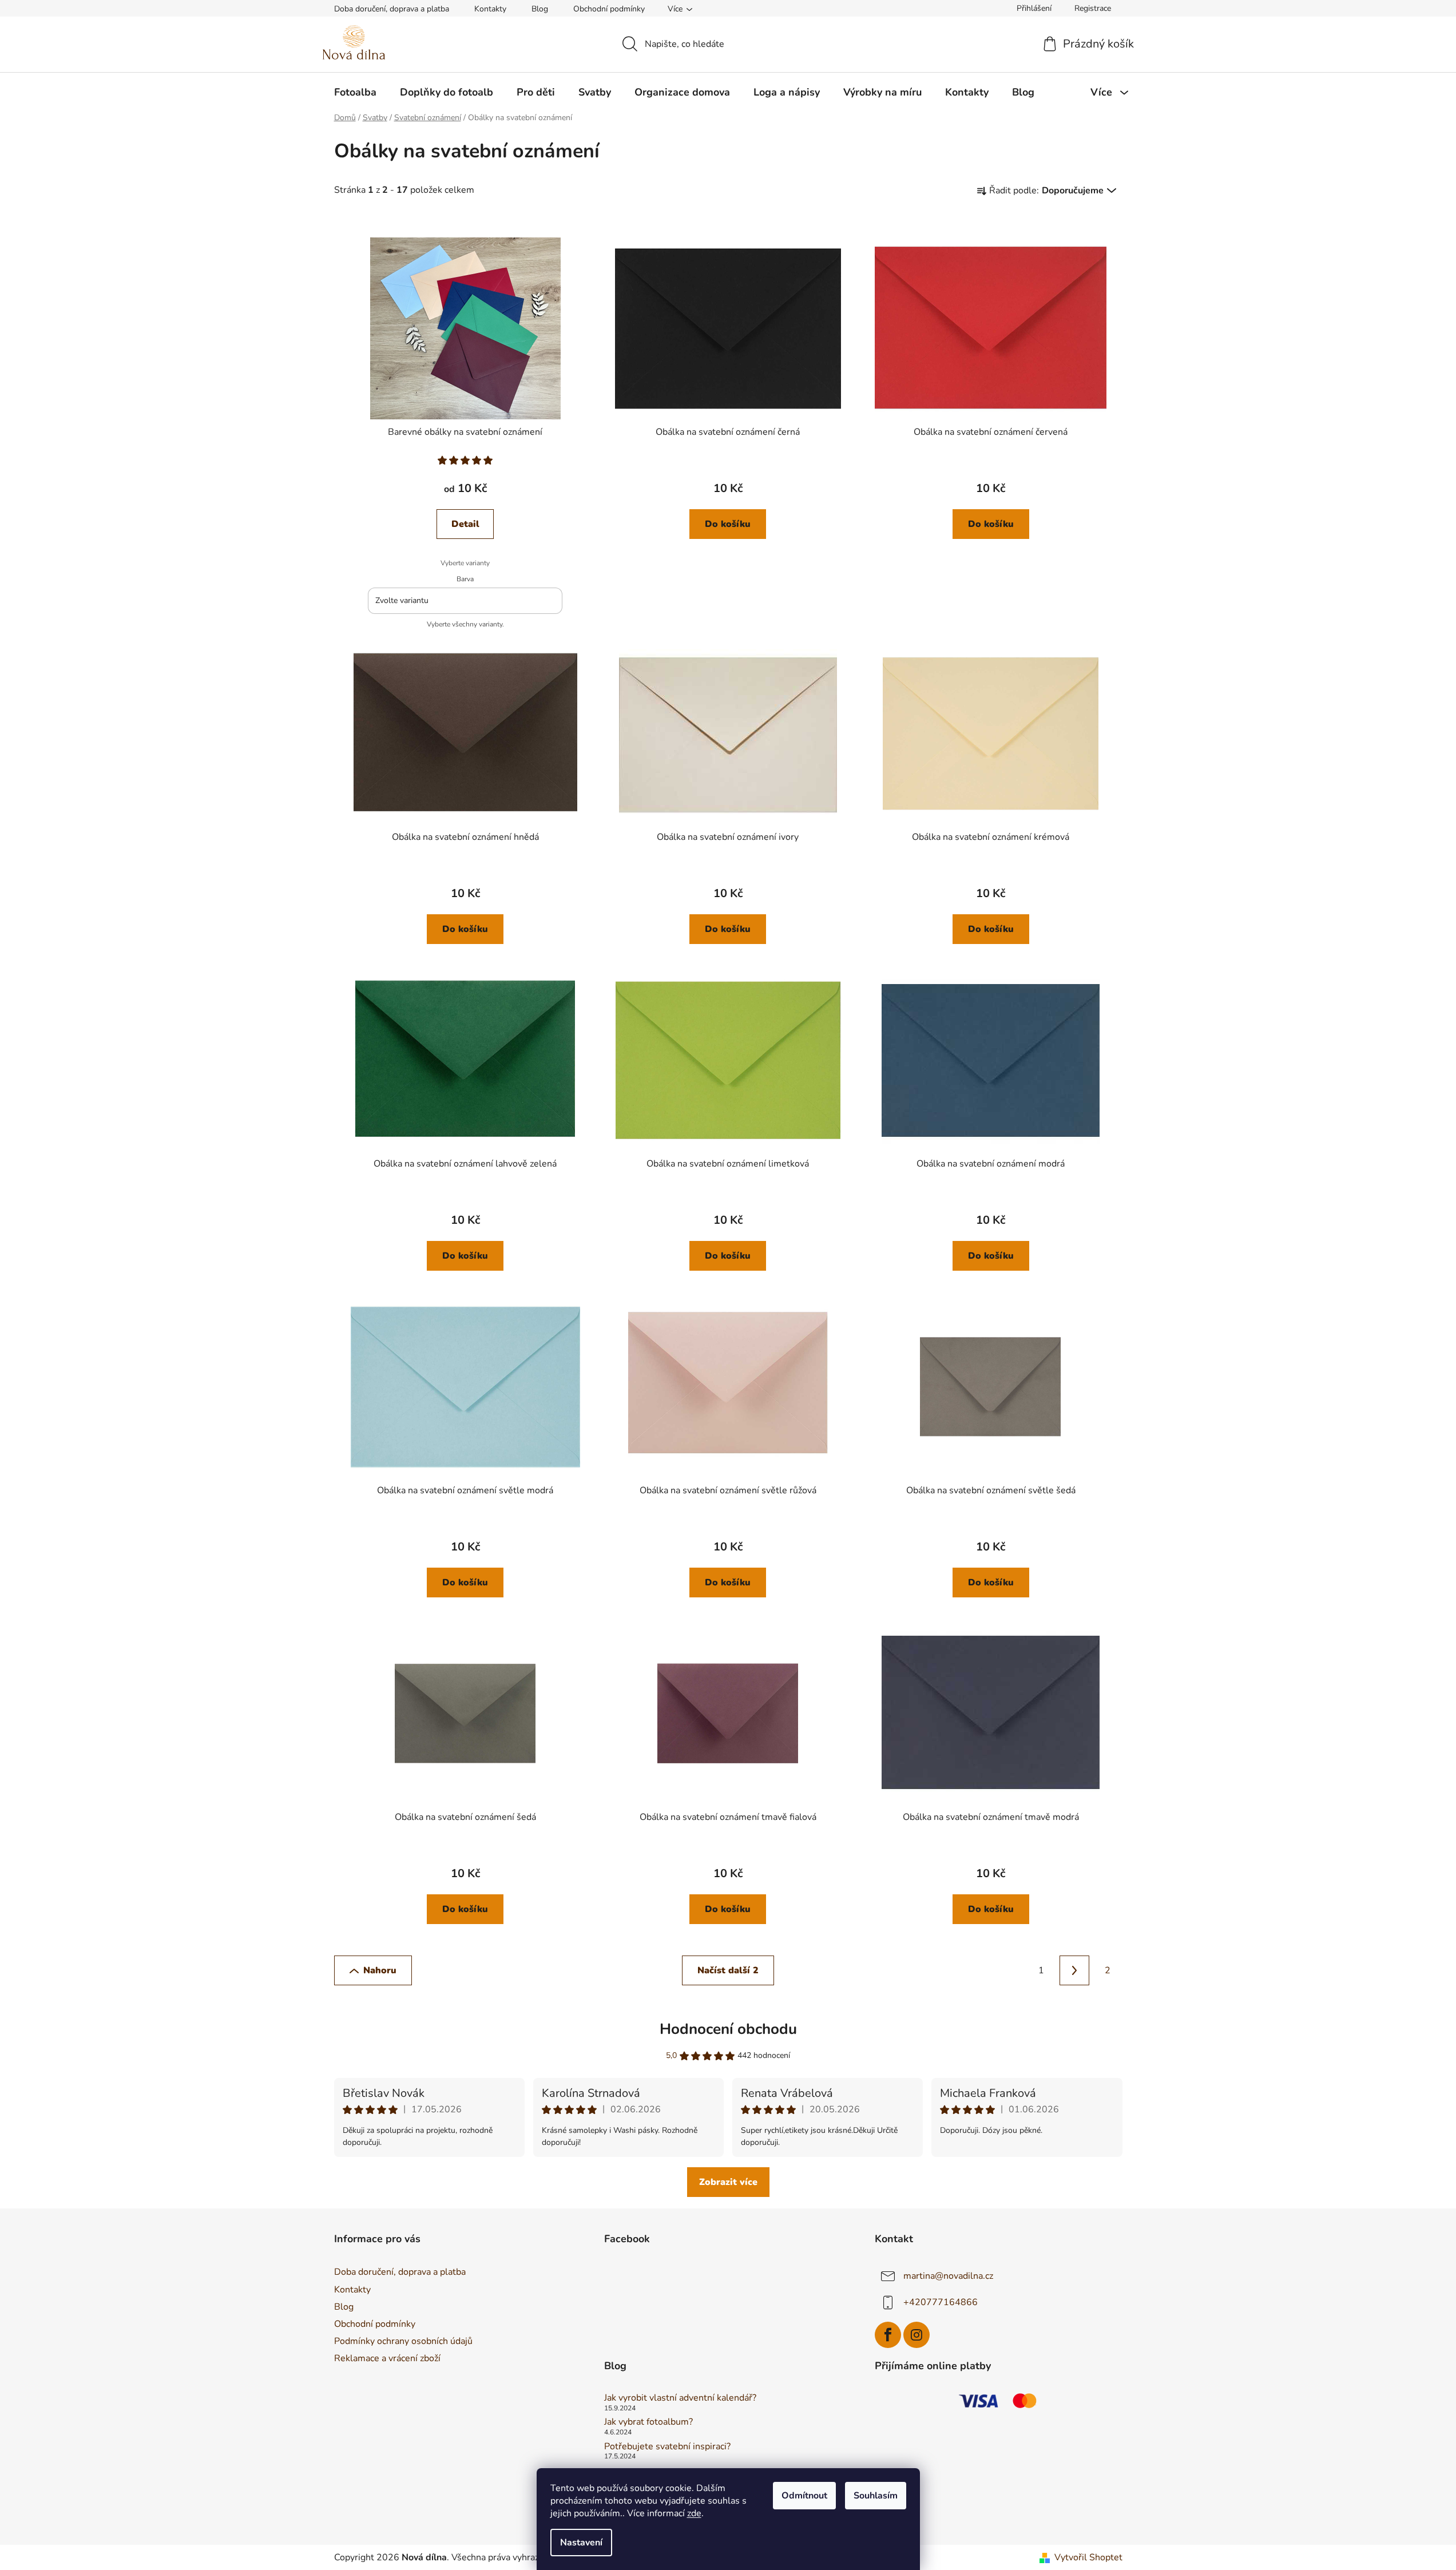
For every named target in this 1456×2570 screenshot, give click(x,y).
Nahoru (380, 1970)
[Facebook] (888, 2335)
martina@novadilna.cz (948, 2276)
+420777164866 (941, 2302)
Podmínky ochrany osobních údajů (403, 2341)
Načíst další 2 (728, 1970)
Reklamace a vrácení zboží (387, 2358)
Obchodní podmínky (609, 9)
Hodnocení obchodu (728, 2029)
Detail (465, 524)
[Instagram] (917, 2335)
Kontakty (490, 9)
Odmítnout (804, 2496)
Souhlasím (876, 2496)
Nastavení (581, 2543)
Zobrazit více (728, 2182)
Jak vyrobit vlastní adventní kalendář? (680, 2398)
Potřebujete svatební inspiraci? (667, 2447)
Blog (540, 9)
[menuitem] (355, 92)
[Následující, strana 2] (1074, 1970)
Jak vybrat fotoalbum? (648, 2422)
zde (694, 2513)
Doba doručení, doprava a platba (392, 9)
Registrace (1093, 8)
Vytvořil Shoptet (1088, 2557)
